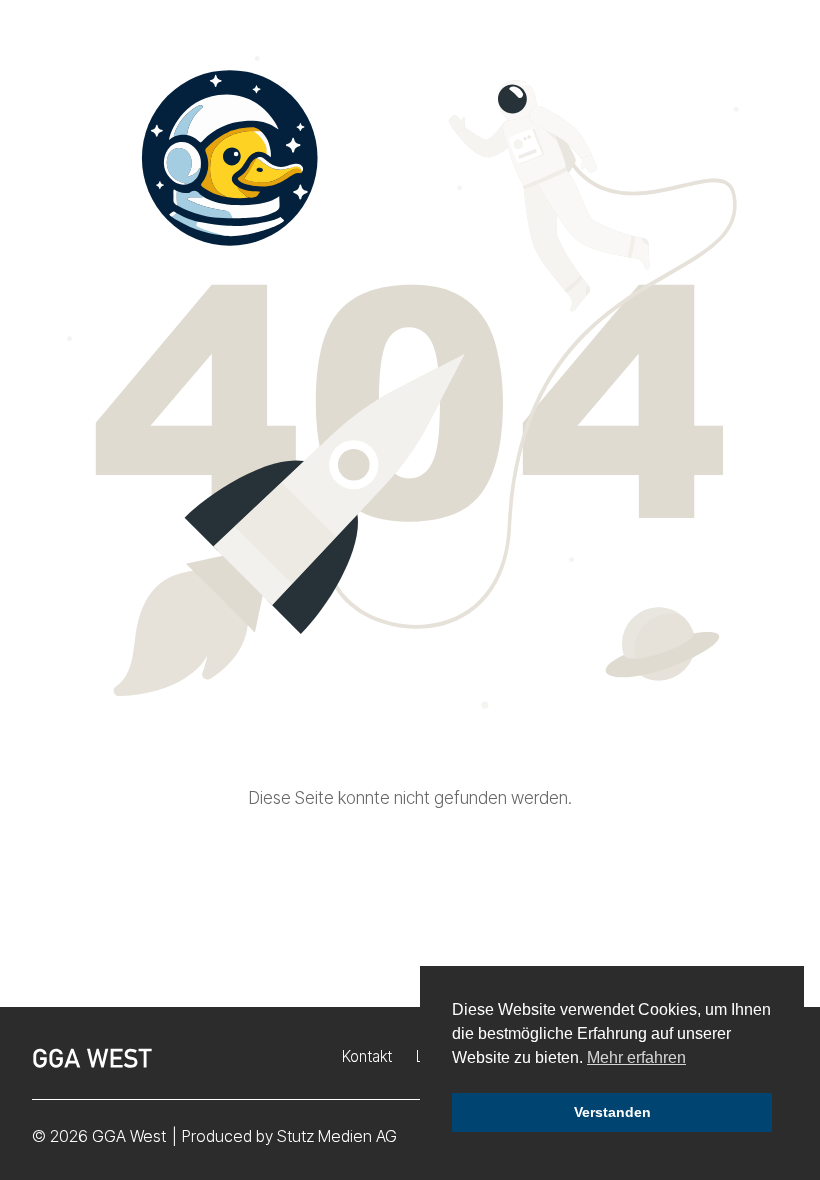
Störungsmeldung (610, 57)
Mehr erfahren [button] (636, 1057)
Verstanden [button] (612, 1112)
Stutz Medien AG (337, 1136)
